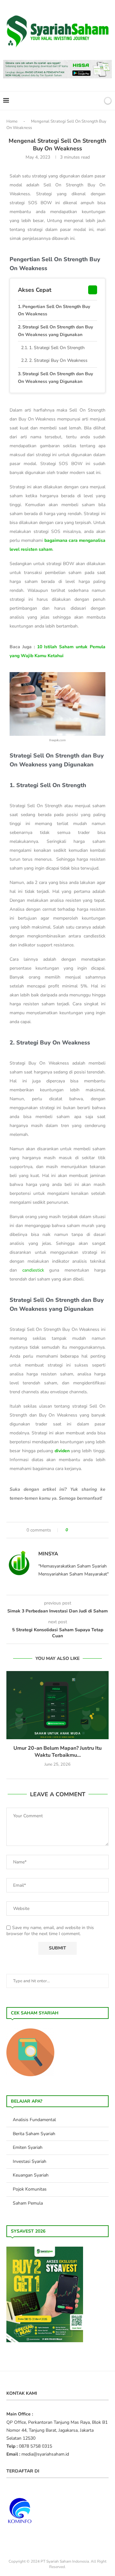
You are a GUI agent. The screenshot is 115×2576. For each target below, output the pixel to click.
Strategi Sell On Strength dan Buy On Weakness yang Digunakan (55, 331)
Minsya (48, 1554)
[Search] (97, 101)
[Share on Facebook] (76, 1530)
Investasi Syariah (30, 2161)
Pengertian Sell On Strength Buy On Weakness (54, 310)
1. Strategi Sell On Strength (57, 348)
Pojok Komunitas (30, 2189)
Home (12, 121)
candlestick (33, 1270)
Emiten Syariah (28, 2147)
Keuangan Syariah (31, 2175)
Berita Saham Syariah (34, 2134)
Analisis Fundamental (34, 2120)
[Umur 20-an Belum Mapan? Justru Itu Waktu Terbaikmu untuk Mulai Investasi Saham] (57, 1705)
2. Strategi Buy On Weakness (58, 360)
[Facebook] (75, 101)
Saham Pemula (28, 2203)
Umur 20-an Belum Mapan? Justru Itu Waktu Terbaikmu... (57, 1752)
